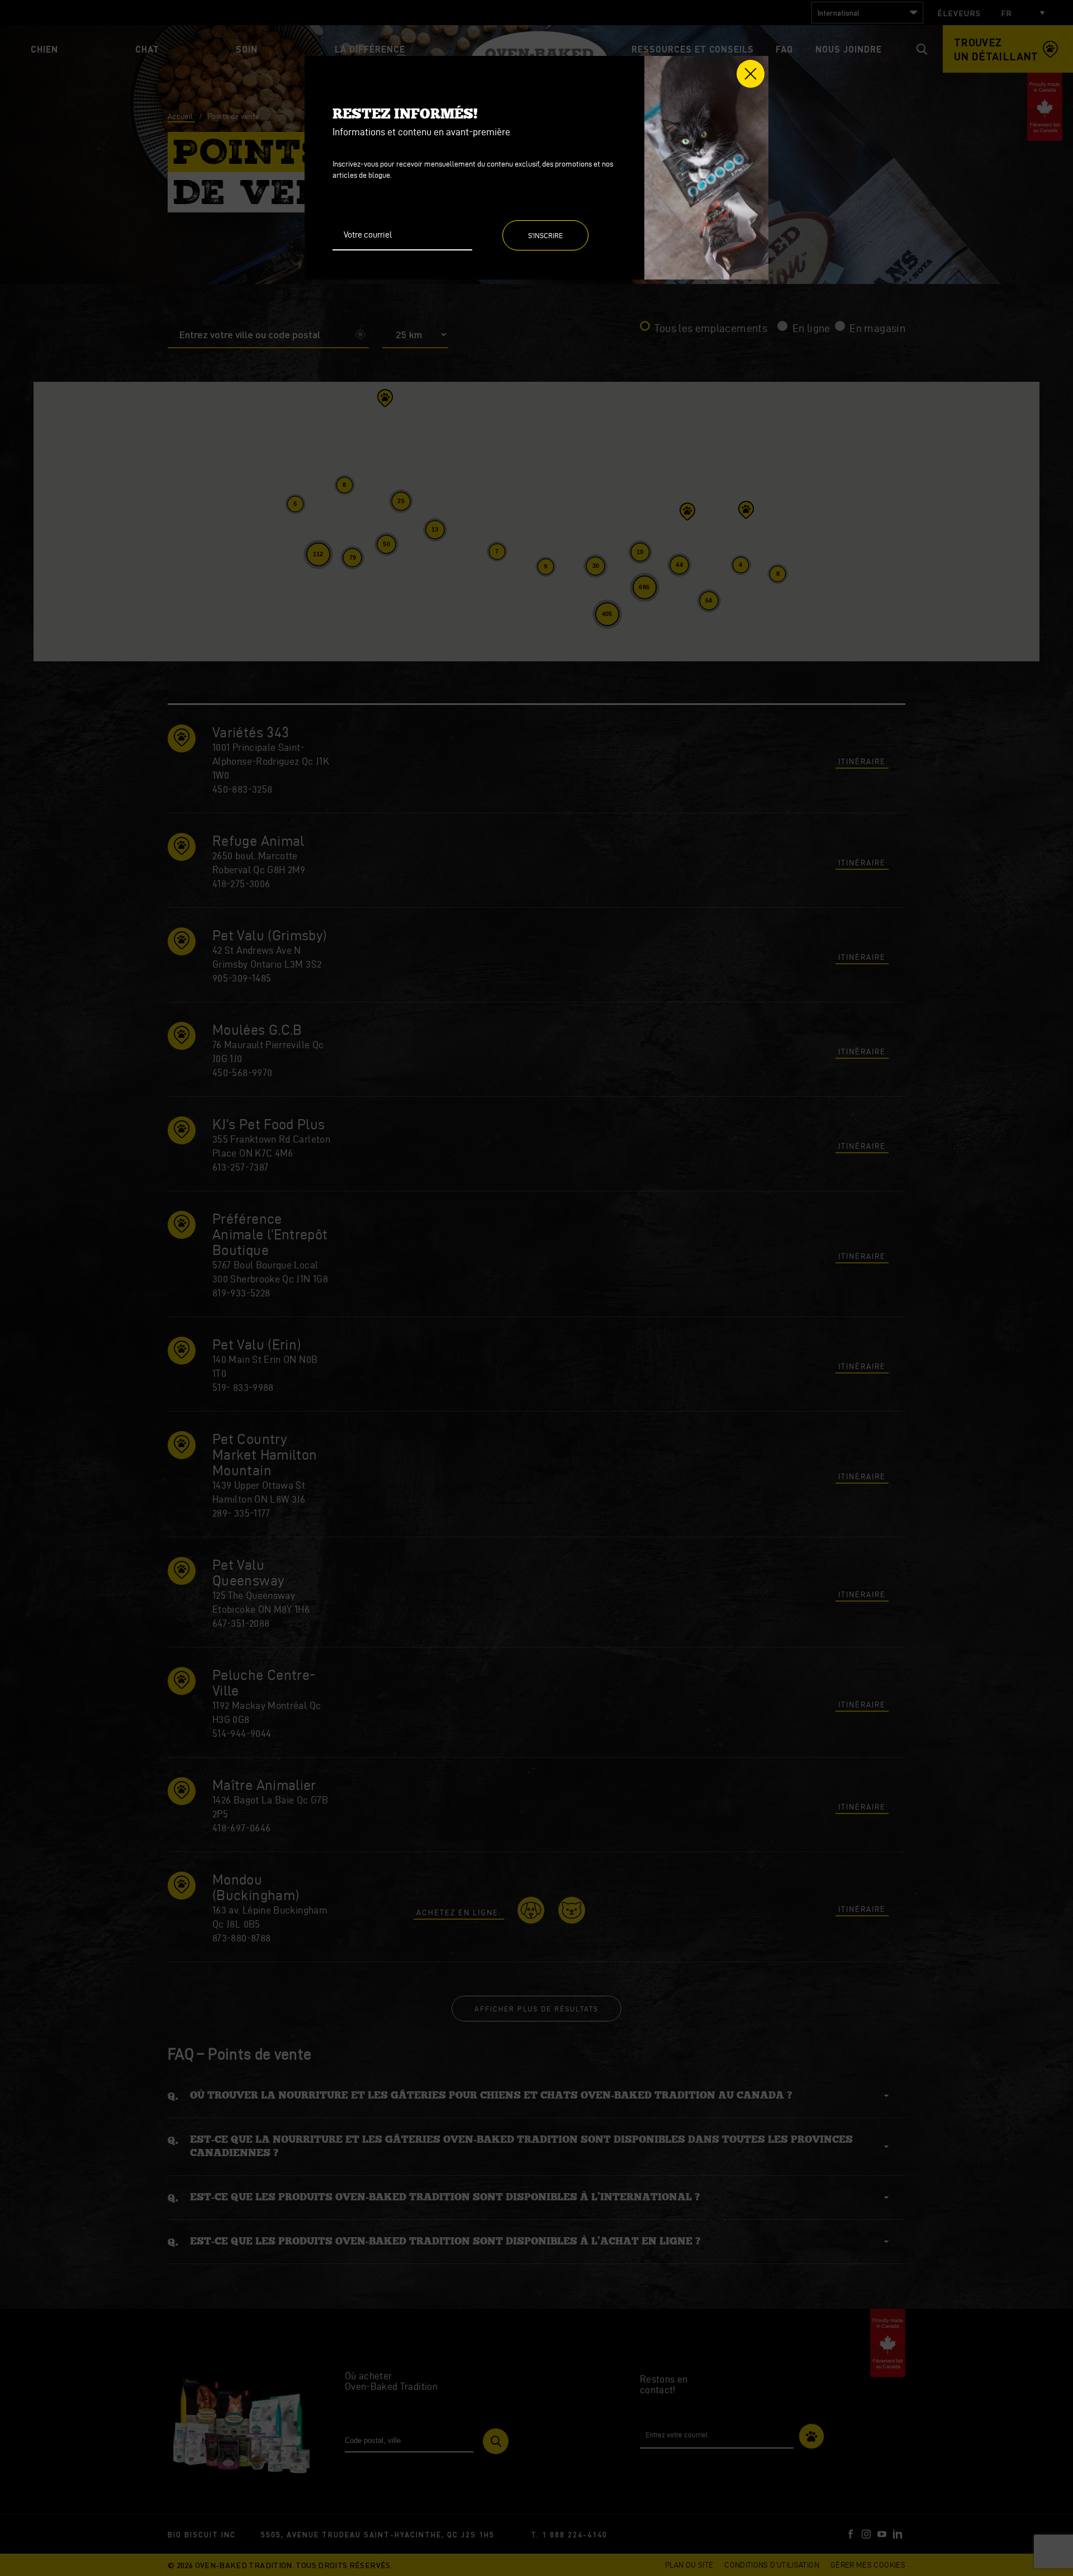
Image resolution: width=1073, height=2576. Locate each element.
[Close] (751, 74)
